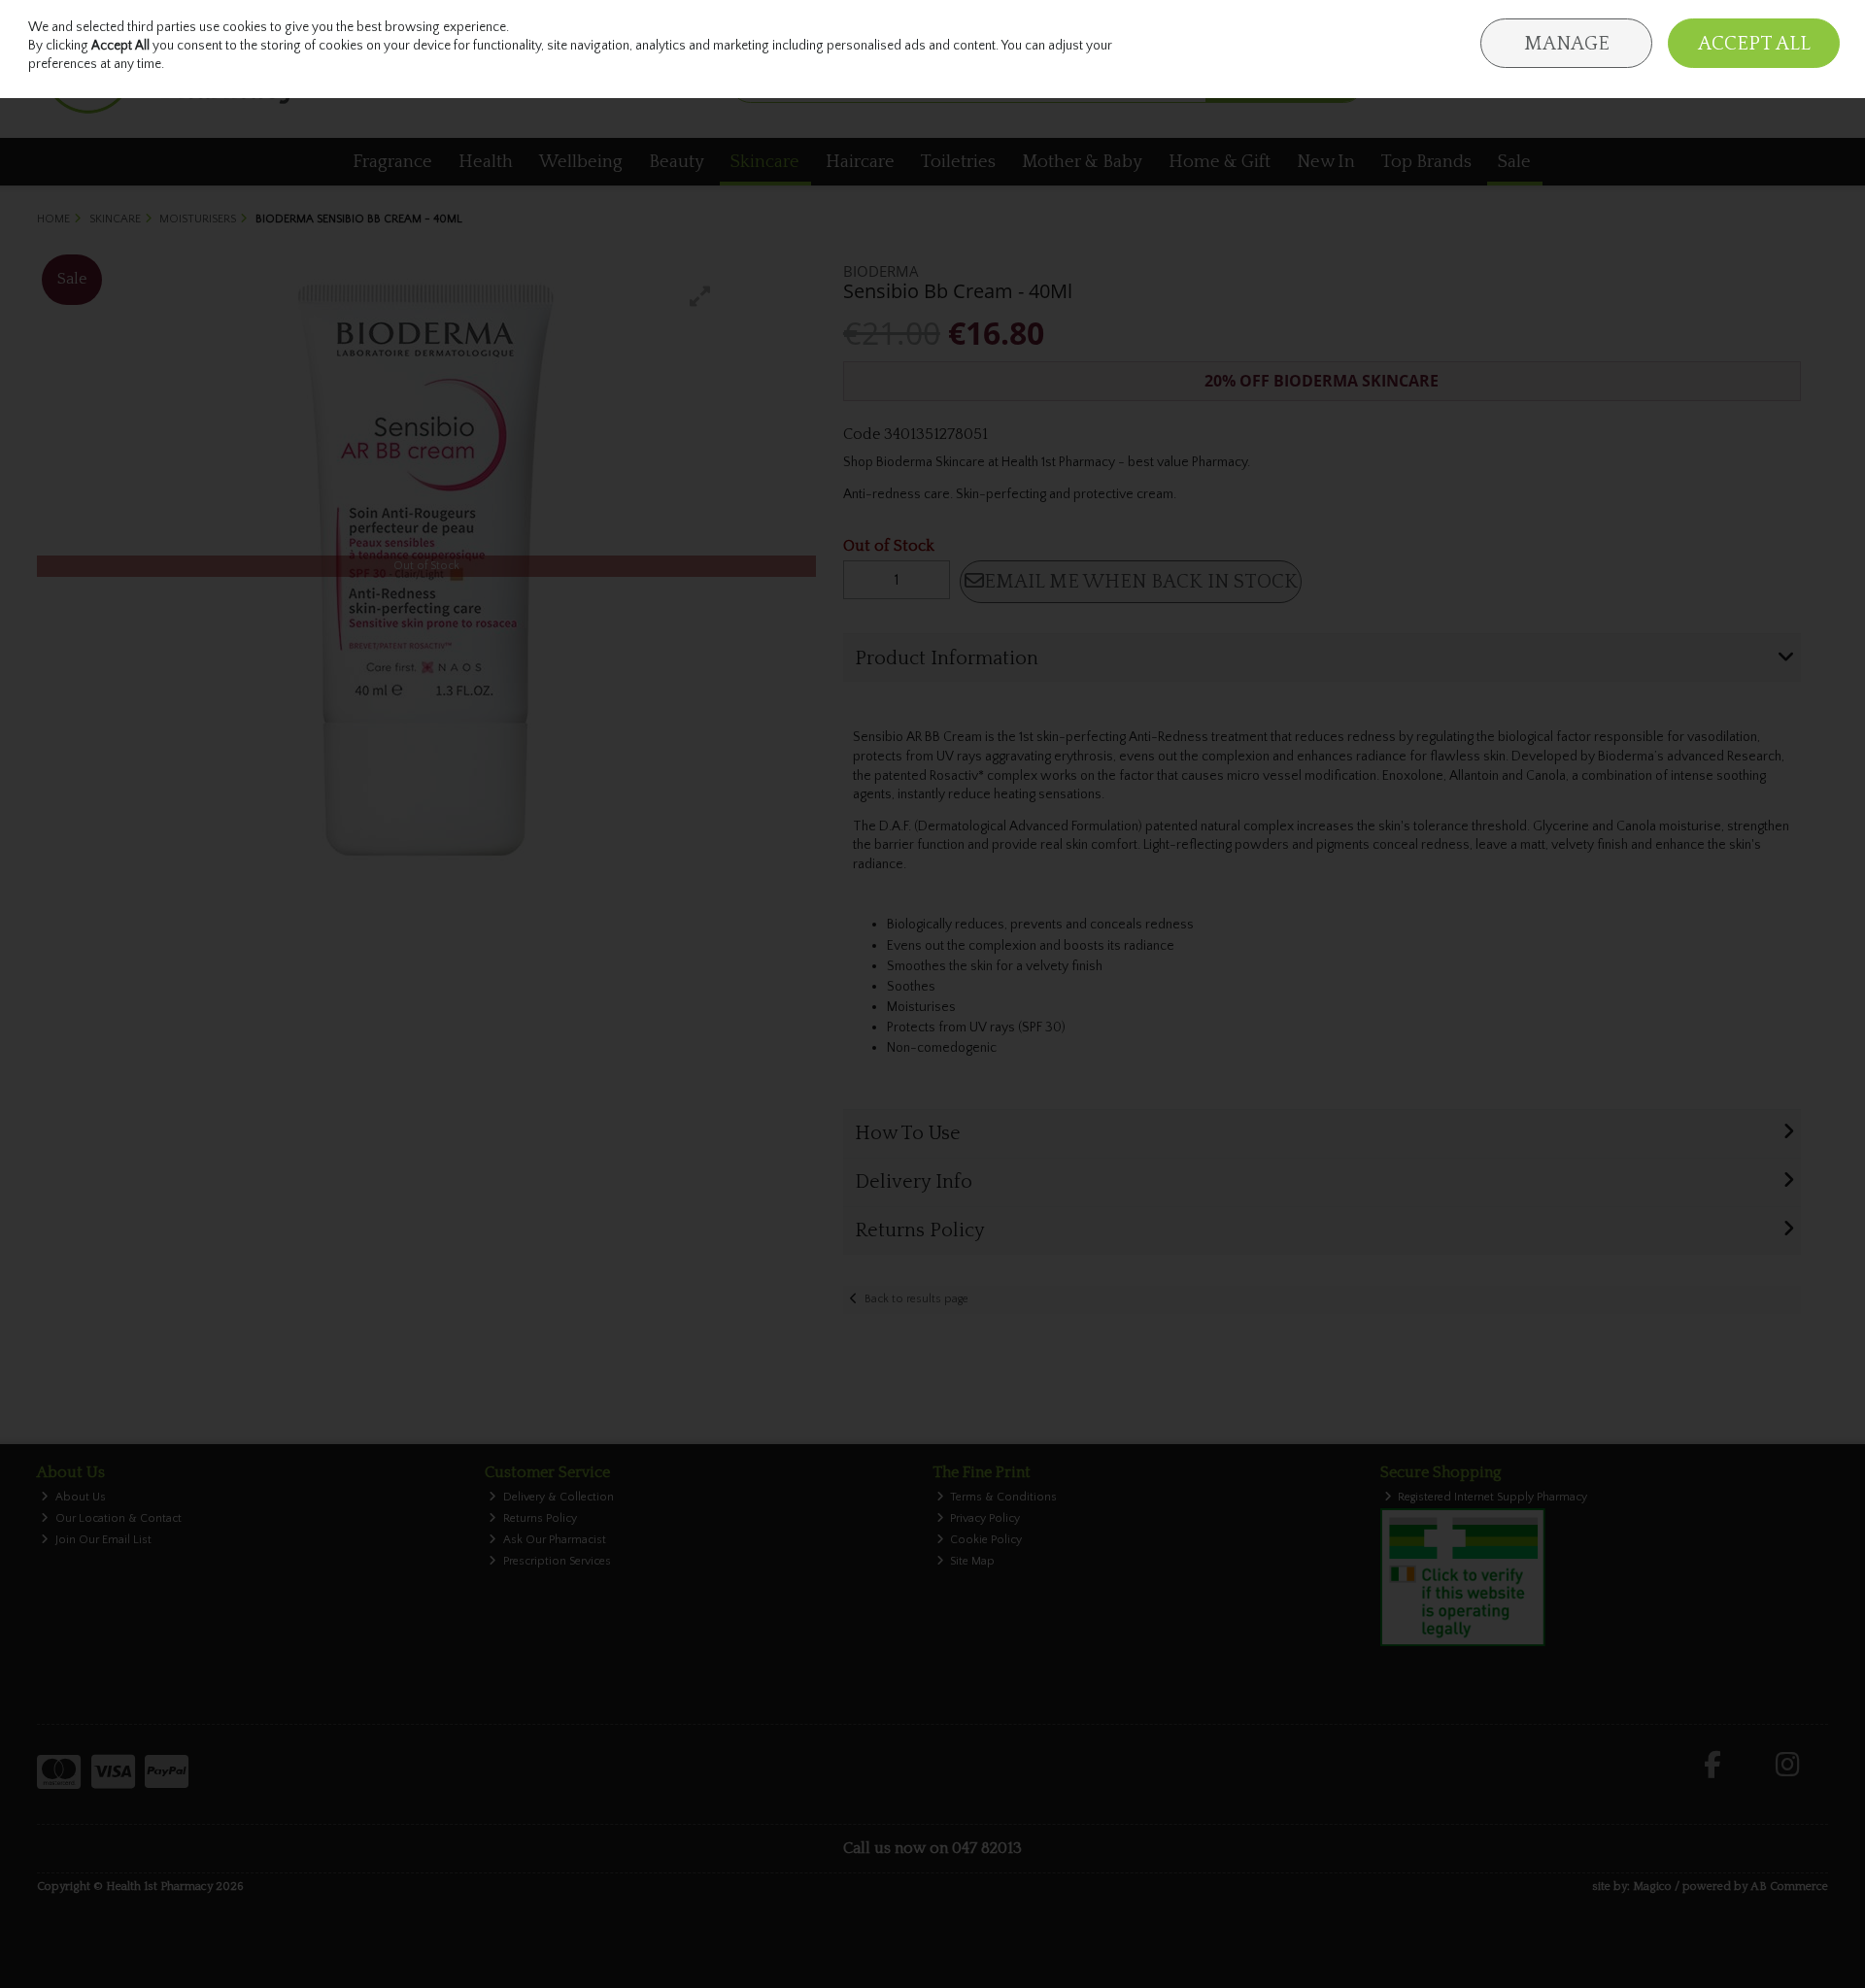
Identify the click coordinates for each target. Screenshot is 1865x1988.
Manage (1567, 44)
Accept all (1754, 44)
